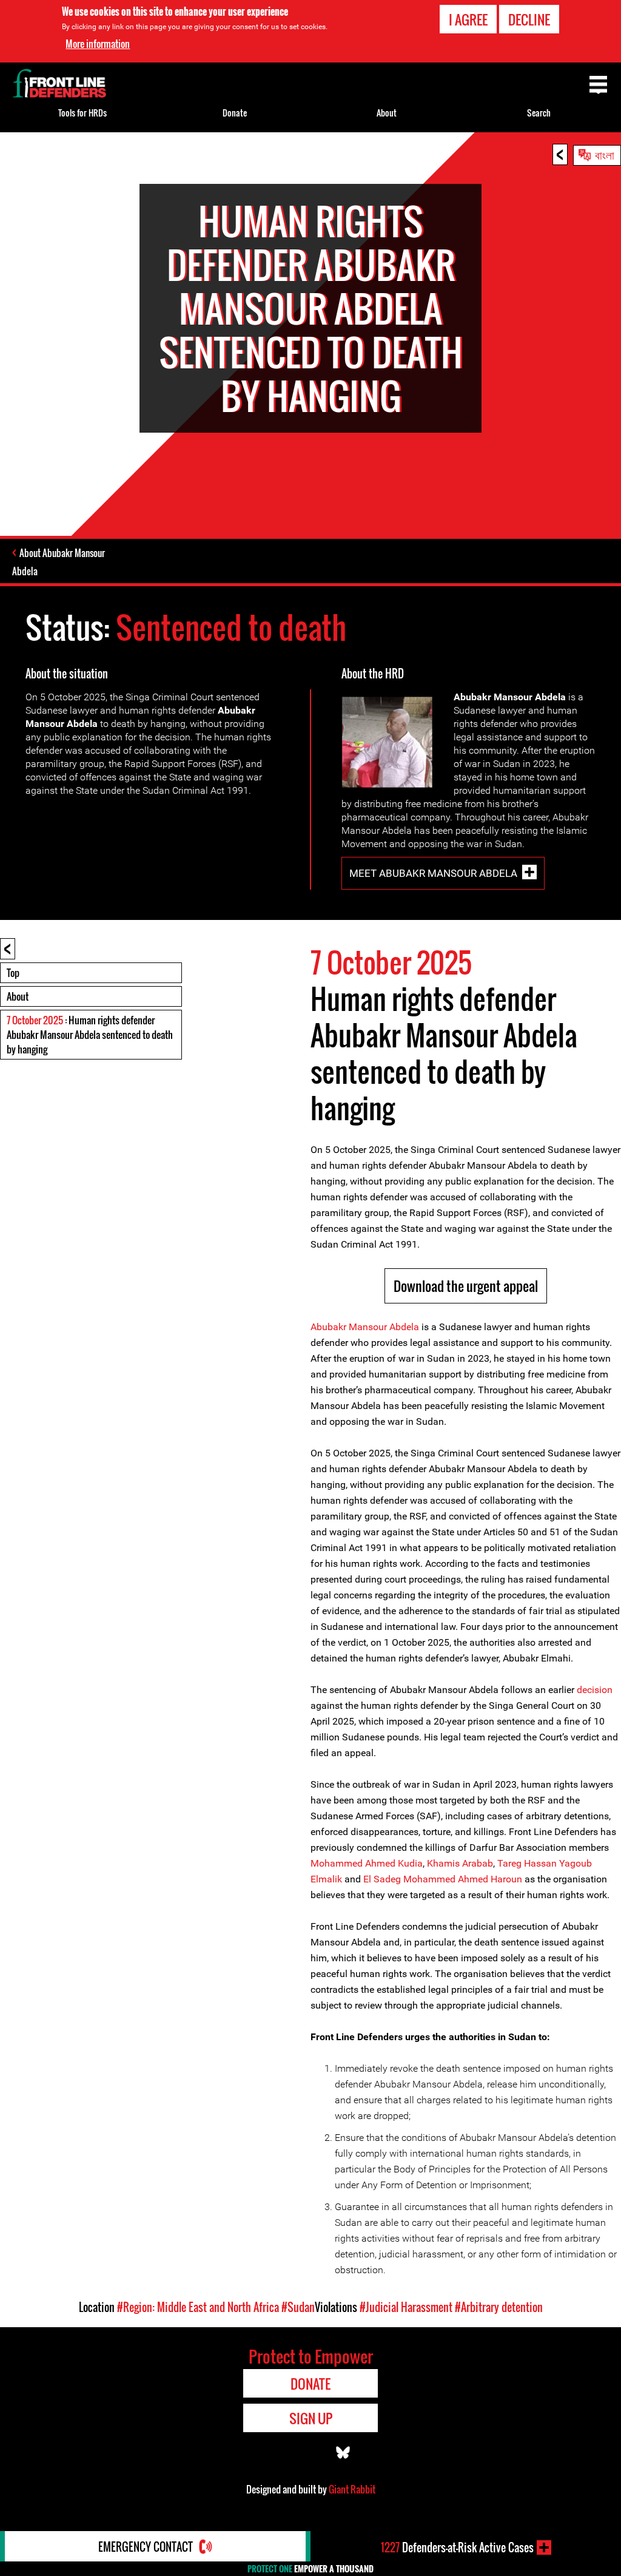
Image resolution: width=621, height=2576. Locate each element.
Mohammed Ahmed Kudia (367, 1863)
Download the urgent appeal (466, 1286)
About (18, 996)
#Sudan (298, 2307)
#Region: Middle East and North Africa (198, 2307)
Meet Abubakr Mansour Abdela (433, 873)
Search (539, 113)
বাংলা (605, 154)
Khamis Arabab (460, 1863)
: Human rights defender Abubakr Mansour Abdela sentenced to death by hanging (90, 1035)
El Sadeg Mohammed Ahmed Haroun (443, 1879)
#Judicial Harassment (406, 2307)
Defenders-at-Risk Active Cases (457, 2547)
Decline (529, 19)
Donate (235, 113)
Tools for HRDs (82, 113)
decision (595, 1690)
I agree (468, 19)
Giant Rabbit (352, 2489)
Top (13, 973)
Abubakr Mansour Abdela (365, 1327)
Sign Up (311, 2418)
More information (98, 44)
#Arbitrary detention (499, 2307)
